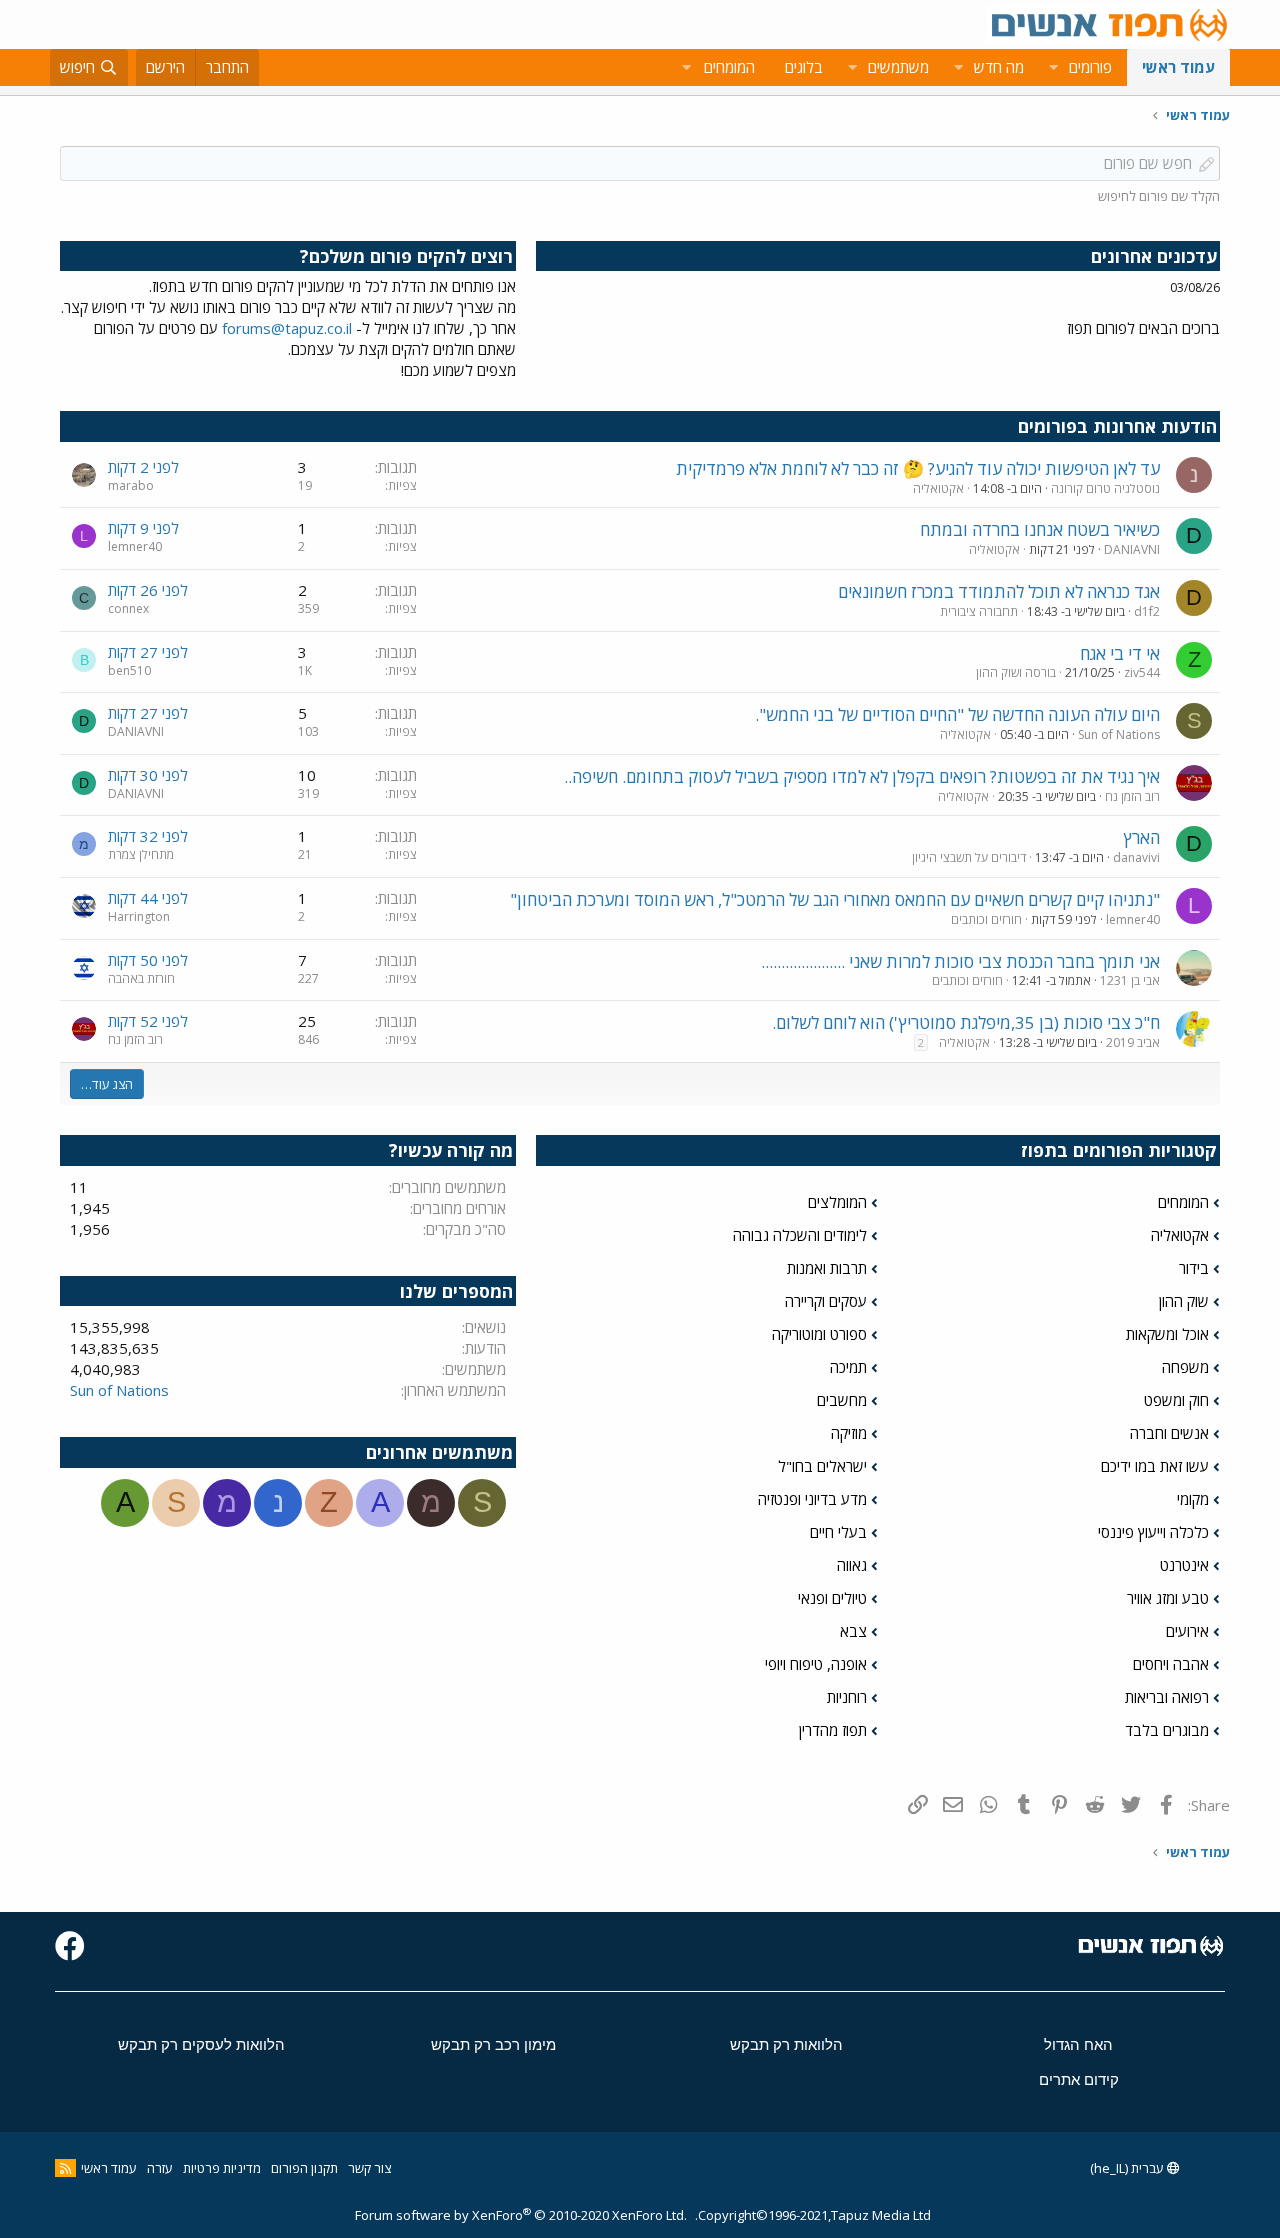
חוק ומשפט (1176, 1400)
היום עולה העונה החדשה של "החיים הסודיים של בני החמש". (957, 714)
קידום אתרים (1079, 2079)
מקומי (1193, 1499)
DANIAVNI (1132, 549)
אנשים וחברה (1169, 1433)
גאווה (852, 1565)
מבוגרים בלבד (1167, 1730)
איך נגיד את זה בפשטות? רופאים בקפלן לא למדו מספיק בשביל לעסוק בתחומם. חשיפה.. (862, 776)
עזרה (160, 2168)
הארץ (1141, 837)
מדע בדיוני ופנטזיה (812, 1499)
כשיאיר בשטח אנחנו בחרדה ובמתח (1040, 529)
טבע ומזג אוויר (1168, 1598)
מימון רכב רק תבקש (493, 2044)
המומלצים (837, 1202)
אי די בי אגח (1120, 653)
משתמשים (898, 67)
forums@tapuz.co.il (287, 328)
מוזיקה (849, 1433)
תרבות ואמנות (827, 1268)
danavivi (1136, 857)
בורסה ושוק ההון (1016, 672)
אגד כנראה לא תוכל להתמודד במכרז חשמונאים (999, 591)
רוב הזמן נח (1132, 796)
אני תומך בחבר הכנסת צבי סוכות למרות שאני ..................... (960, 961)
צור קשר (369, 2168)
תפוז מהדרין (833, 1730)
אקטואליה (938, 488)
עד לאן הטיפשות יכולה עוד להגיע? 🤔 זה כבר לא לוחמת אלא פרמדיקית (918, 468)
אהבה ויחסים (1171, 1664)
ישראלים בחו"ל (822, 1466)
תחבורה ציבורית (979, 611)
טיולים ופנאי (832, 1598)
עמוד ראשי (1178, 67)
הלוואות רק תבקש (786, 2044)
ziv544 (1142, 672)
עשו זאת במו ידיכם (1155, 1466)
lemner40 (135, 546)
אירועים (1187, 1631)
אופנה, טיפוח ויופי (816, 1664)
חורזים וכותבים (986, 919)
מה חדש (999, 67)
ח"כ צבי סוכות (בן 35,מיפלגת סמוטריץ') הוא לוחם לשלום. (966, 1022)
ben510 (129, 670)
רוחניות (847, 1697)
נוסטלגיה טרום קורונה (1105, 488)
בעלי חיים (838, 1532)
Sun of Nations (1119, 734)
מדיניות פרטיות (222, 2168)
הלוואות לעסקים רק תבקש (201, 2044)
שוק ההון (1184, 1301)
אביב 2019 (1133, 1042)
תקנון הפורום (304, 2168)
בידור (1194, 1268)
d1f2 (1147, 611)
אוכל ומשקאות (1167, 1334)
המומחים (1183, 1202)
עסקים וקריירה (826, 1301)
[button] (1053, 67)
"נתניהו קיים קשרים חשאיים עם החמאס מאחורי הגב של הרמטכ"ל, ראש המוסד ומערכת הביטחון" (835, 899)
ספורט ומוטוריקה (819, 1334)
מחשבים (842, 1400)
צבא (853, 1631)
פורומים (1090, 67)
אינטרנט (1184, 1565)
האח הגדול (1078, 2044)
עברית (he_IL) (1128, 2168)
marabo (131, 485)
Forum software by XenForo (521, 2215)
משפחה (1185, 1367)
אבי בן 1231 (1130, 980)
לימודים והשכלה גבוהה (800, 1235)
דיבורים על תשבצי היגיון (969, 857)
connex (128, 608)
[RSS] (65, 2168)
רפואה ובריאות (1167, 1697)
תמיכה (848, 1367)
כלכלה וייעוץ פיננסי (1153, 1532)
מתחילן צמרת (141, 854)
